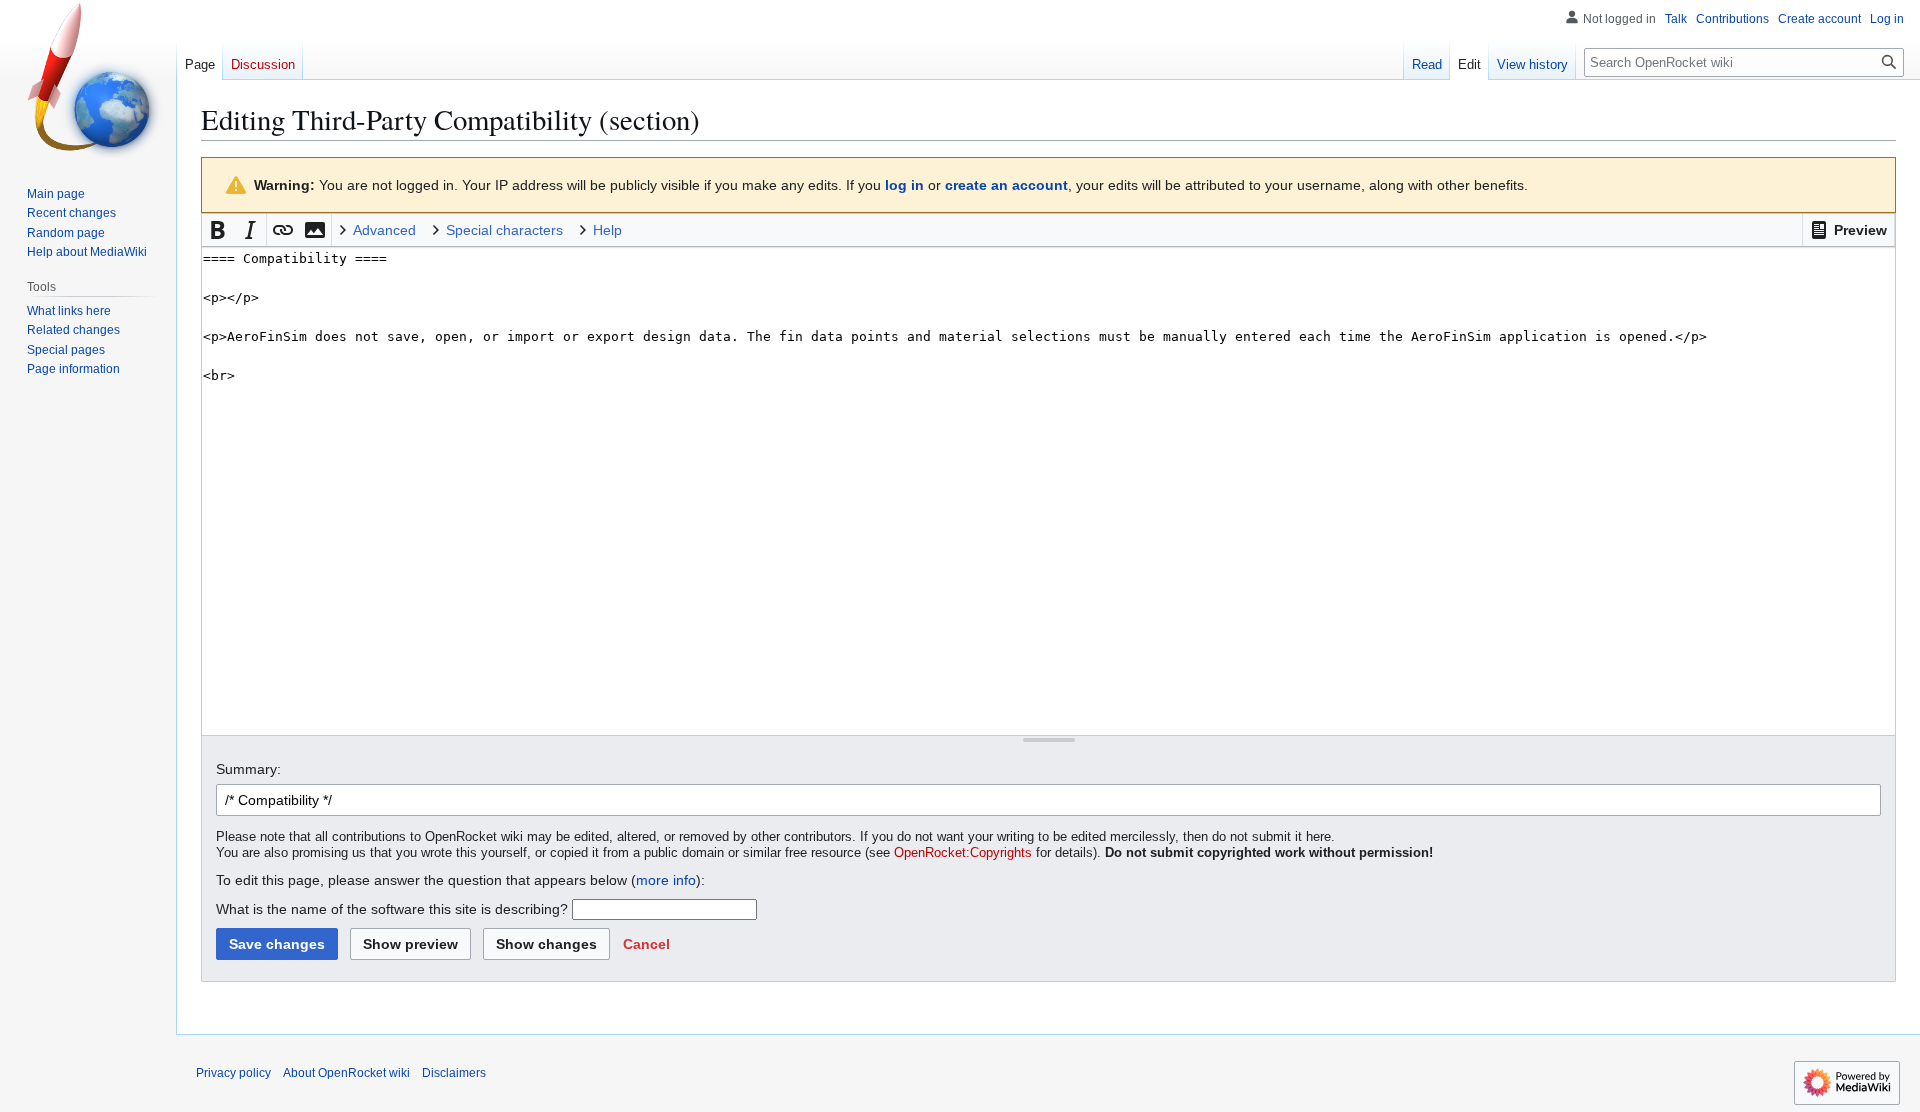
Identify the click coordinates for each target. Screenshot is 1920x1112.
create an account (1006, 185)
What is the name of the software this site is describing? (392, 909)
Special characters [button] (504, 230)
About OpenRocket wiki (346, 1073)
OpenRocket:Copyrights (963, 853)
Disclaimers (454, 1073)
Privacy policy (233, 1073)
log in (904, 185)
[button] (1848, 230)
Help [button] (607, 230)
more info (666, 880)
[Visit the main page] (88, 80)
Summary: (248, 769)
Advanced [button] (384, 230)
